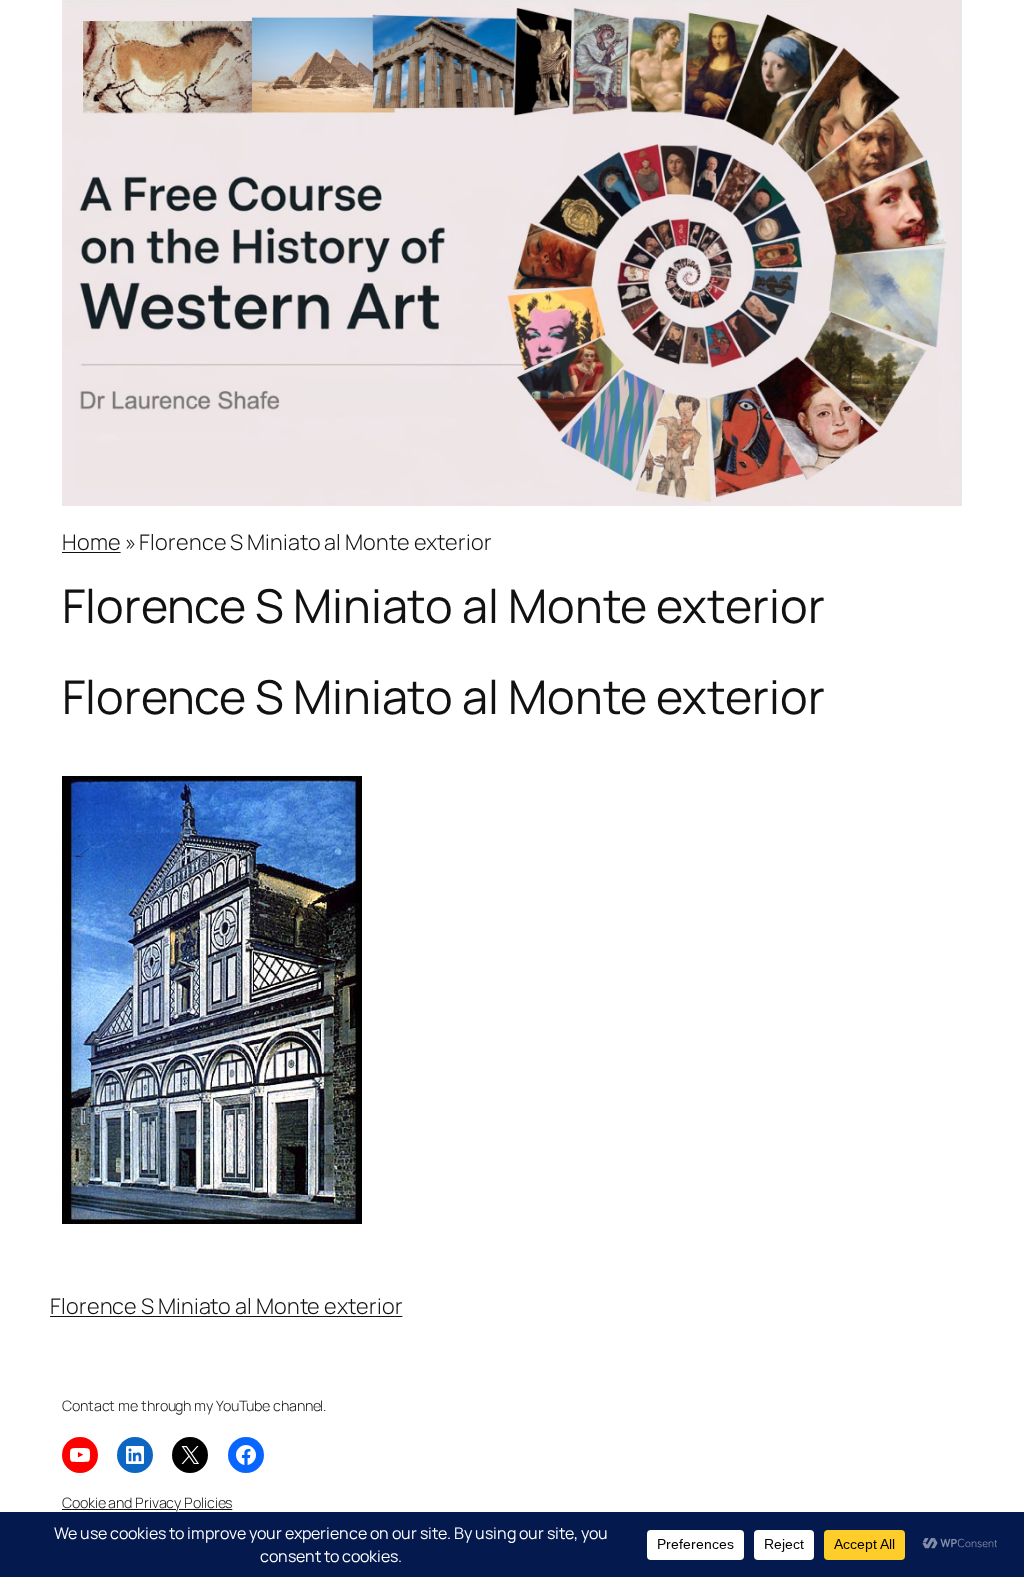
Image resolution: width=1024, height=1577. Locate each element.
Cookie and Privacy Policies (147, 1502)
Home (91, 541)
